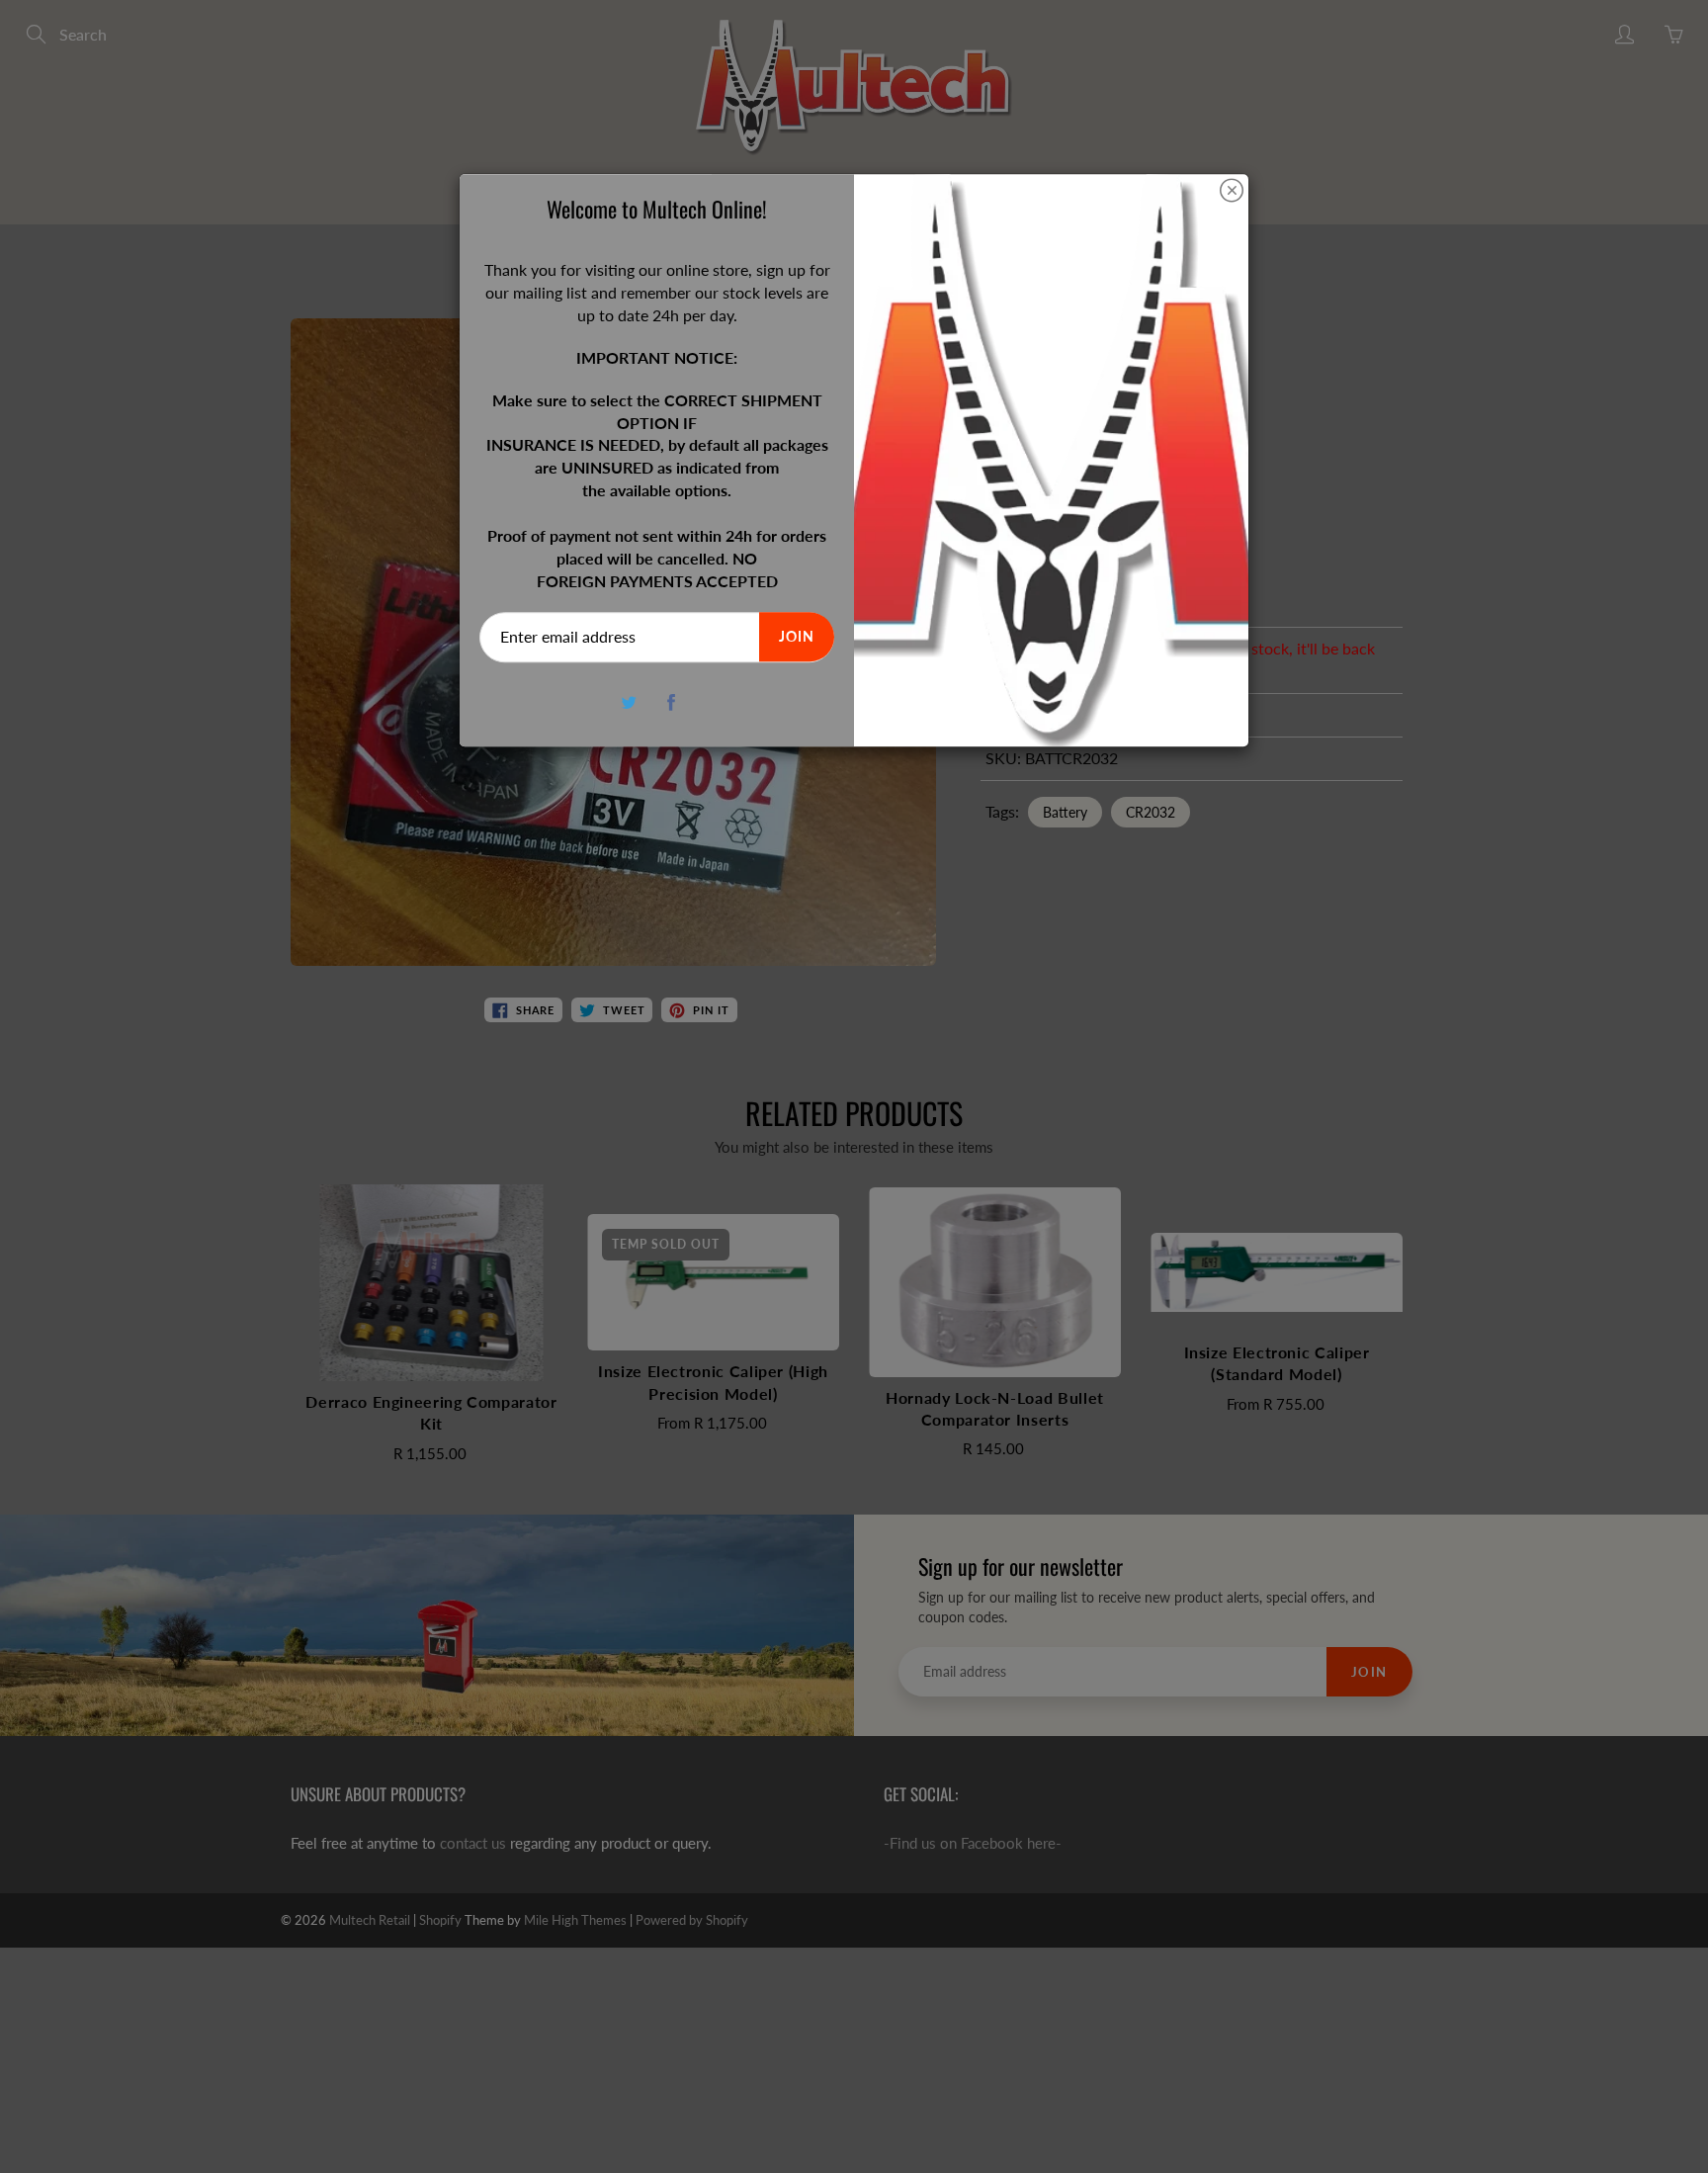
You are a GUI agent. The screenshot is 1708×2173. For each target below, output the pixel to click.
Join (797, 637)
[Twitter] (629, 702)
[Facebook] (672, 702)
